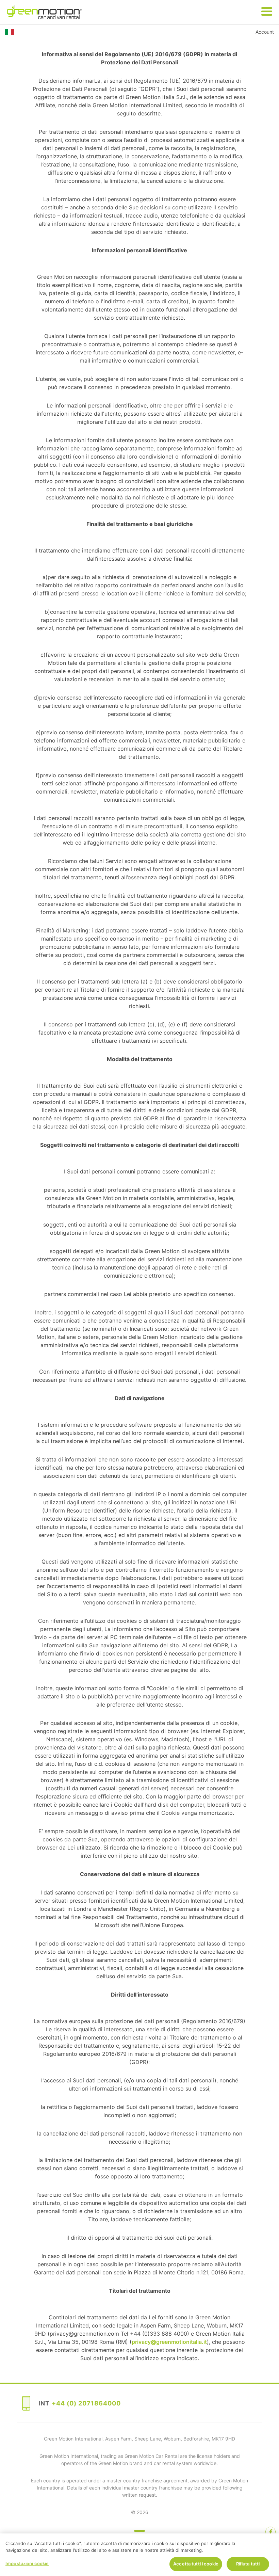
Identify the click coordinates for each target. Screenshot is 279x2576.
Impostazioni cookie (27, 2563)
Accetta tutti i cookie (196, 2564)
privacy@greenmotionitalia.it (169, 2342)
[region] (139, 2555)
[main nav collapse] (267, 12)
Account (265, 32)
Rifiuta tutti (248, 2564)
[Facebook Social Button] (270, 2532)
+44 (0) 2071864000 (86, 2403)
